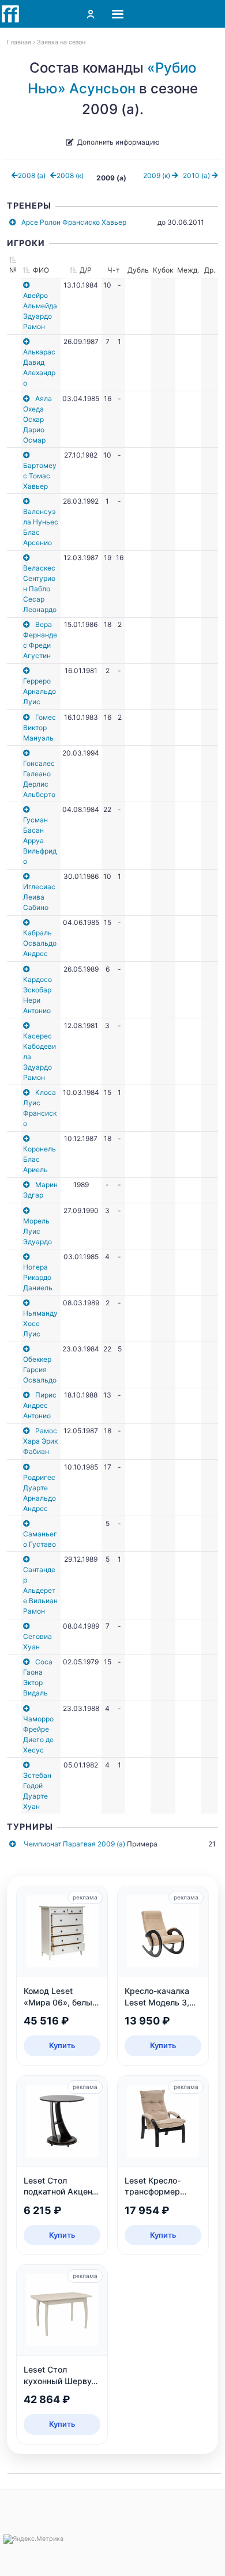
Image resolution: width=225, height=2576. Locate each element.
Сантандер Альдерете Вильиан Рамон (40, 1590)
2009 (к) (157, 175)
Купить (62, 2045)
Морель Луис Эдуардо (37, 1231)
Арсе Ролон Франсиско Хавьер (74, 222)
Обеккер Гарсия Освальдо (40, 1370)
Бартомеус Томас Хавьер (40, 476)
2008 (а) (32, 175)
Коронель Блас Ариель (40, 1159)
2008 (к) (70, 175)
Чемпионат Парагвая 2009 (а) (74, 1844)
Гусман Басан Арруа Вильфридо (40, 841)
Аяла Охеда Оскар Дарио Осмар (37, 419)
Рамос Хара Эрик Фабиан (40, 1441)
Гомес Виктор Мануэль (40, 728)
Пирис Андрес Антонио (40, 1405)
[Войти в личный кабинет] (91, 14)
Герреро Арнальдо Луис (40, 691)
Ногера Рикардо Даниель (38, 1277)
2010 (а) (197, 175)
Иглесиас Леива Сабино (39, 897)
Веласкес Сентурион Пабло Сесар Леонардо (40, 589)
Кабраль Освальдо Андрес (40, 943)
